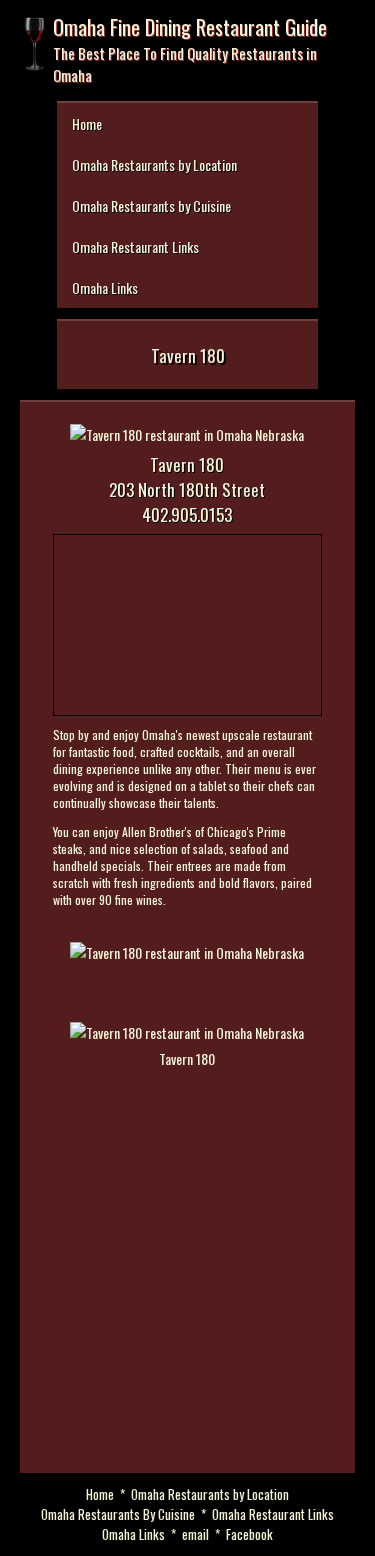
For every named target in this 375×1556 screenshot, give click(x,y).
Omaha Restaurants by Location (154, 164)
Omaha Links (105, 287)
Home (87, 123)
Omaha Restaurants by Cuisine (151, 205)
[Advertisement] (187, 1277)
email (195, 1534)
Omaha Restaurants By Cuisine (118, 1514)
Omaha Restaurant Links (135, 246)
